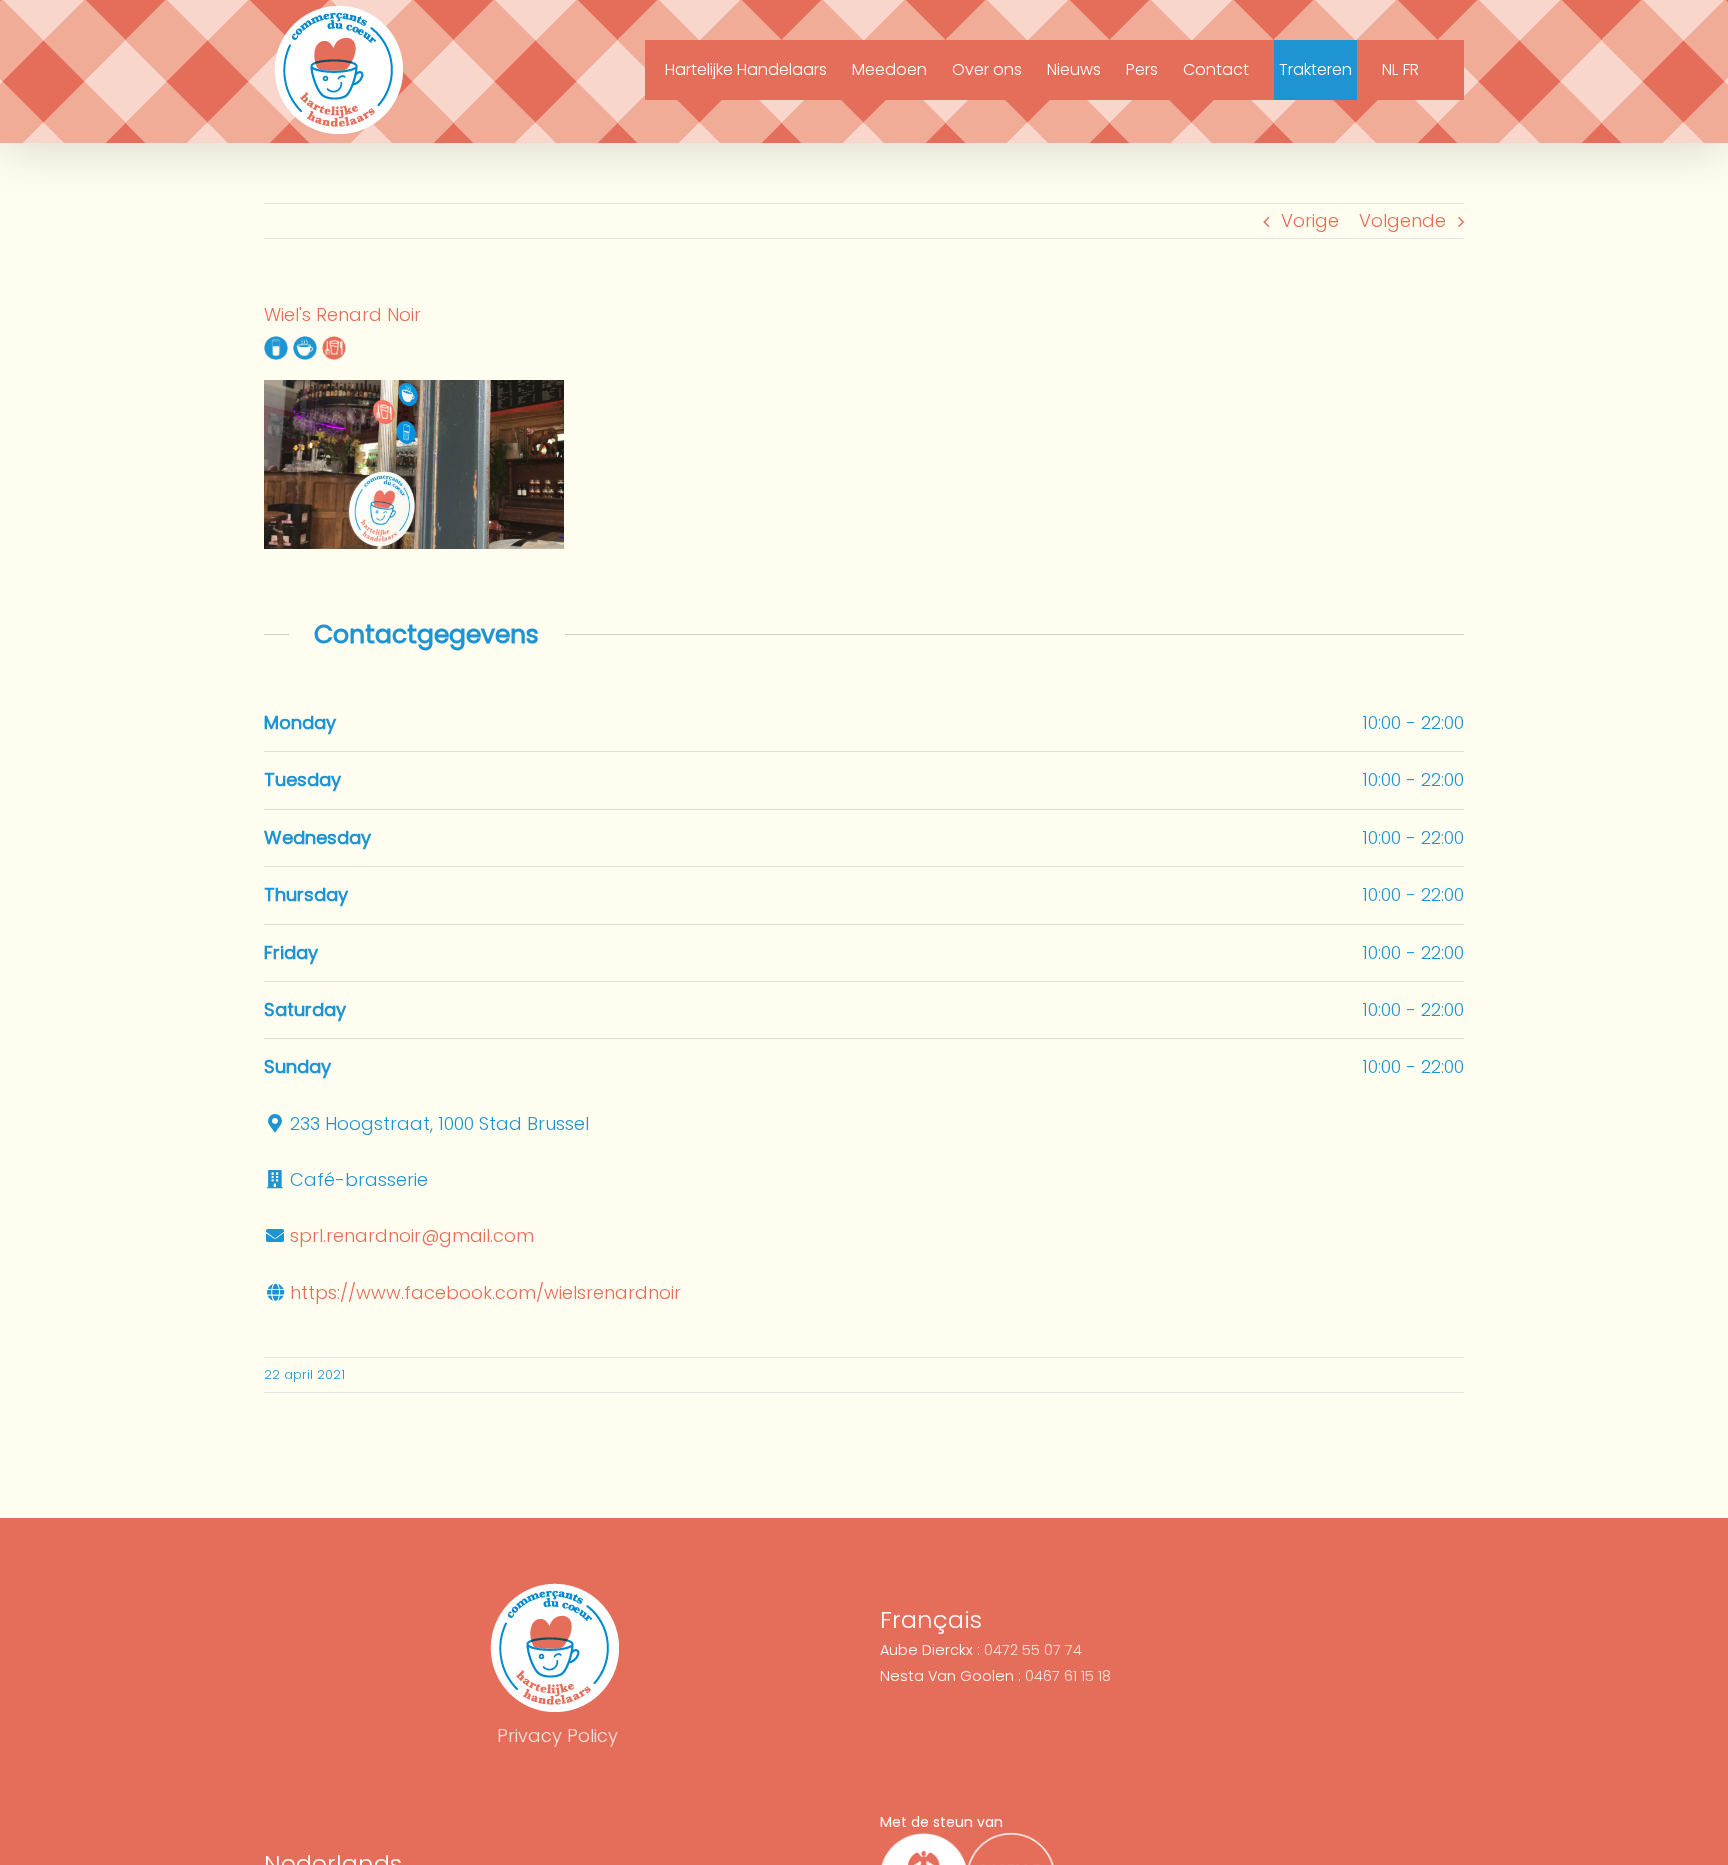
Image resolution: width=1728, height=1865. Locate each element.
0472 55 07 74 (1033, 1650)
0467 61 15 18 (1068, 1676)
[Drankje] (276, 346)
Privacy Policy (557, 1735)
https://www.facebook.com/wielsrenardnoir (485, 1292)
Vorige (1310, 220)
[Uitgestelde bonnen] (334, 346)
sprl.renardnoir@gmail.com (412, 1235)
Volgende (1402, 220)
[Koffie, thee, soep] (305, 346)
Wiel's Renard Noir (342, 314)
